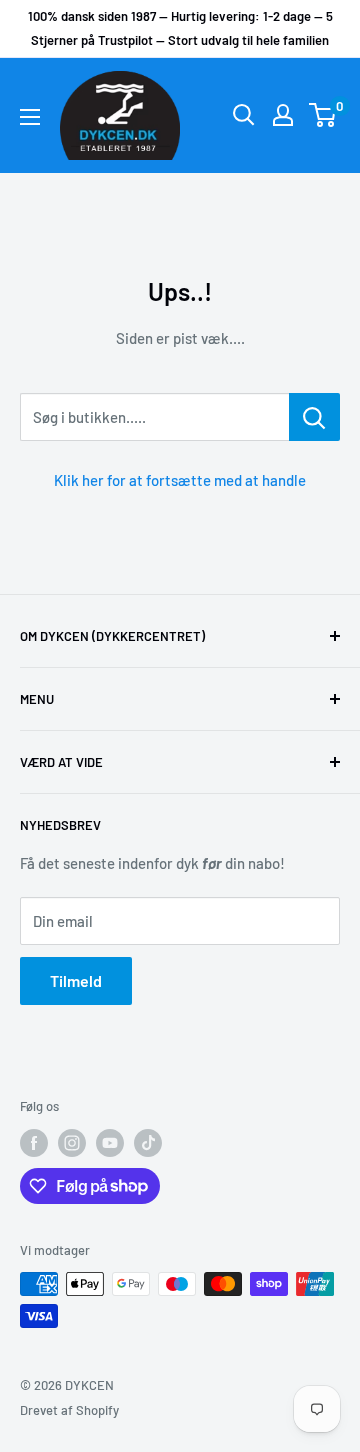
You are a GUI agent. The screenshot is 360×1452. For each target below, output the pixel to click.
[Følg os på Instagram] (72, 1143)
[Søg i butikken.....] (314, 417)
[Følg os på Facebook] (34, 1143)
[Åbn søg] (244, 115)
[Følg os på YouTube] (110, 1143)
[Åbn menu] (30, 117)
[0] (323, 115)
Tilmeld (76, 980)
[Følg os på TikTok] (148, 1143)
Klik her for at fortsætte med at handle (180, 480)
